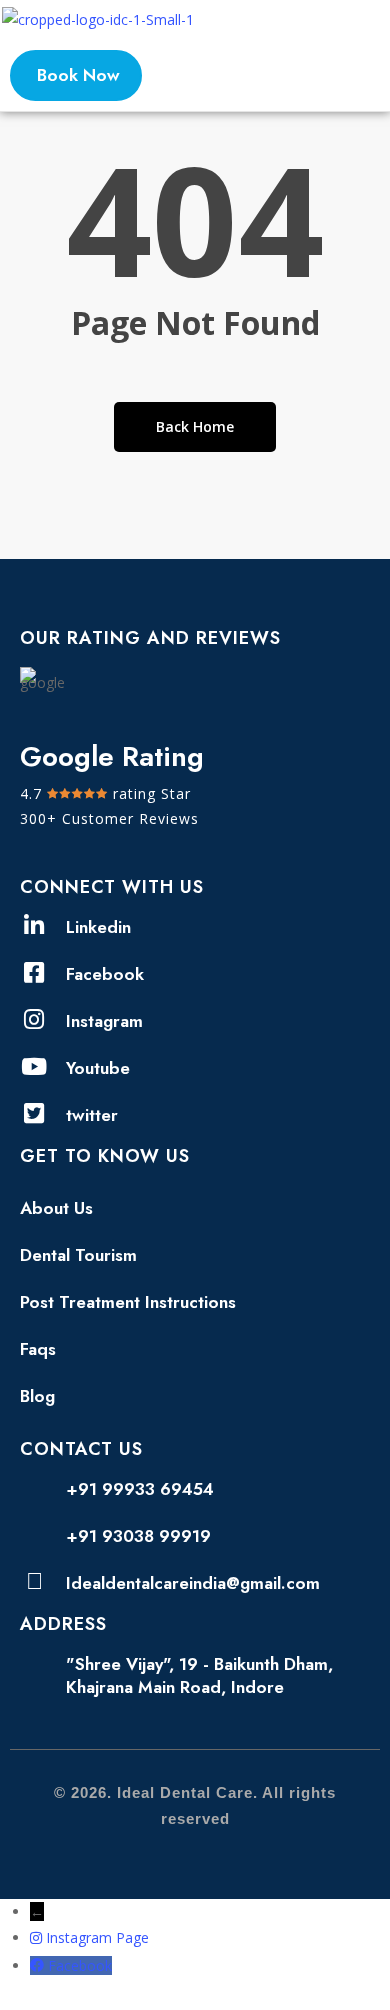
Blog (37, 1396)
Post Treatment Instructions (128, 1302)
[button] (374, 20)
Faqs (38, 1349)
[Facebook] (39, 1965)
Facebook (80, 1965)
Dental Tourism (78, 1255)
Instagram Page (97, 1937)
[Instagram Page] (38, 1937)
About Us (56, 1208)
